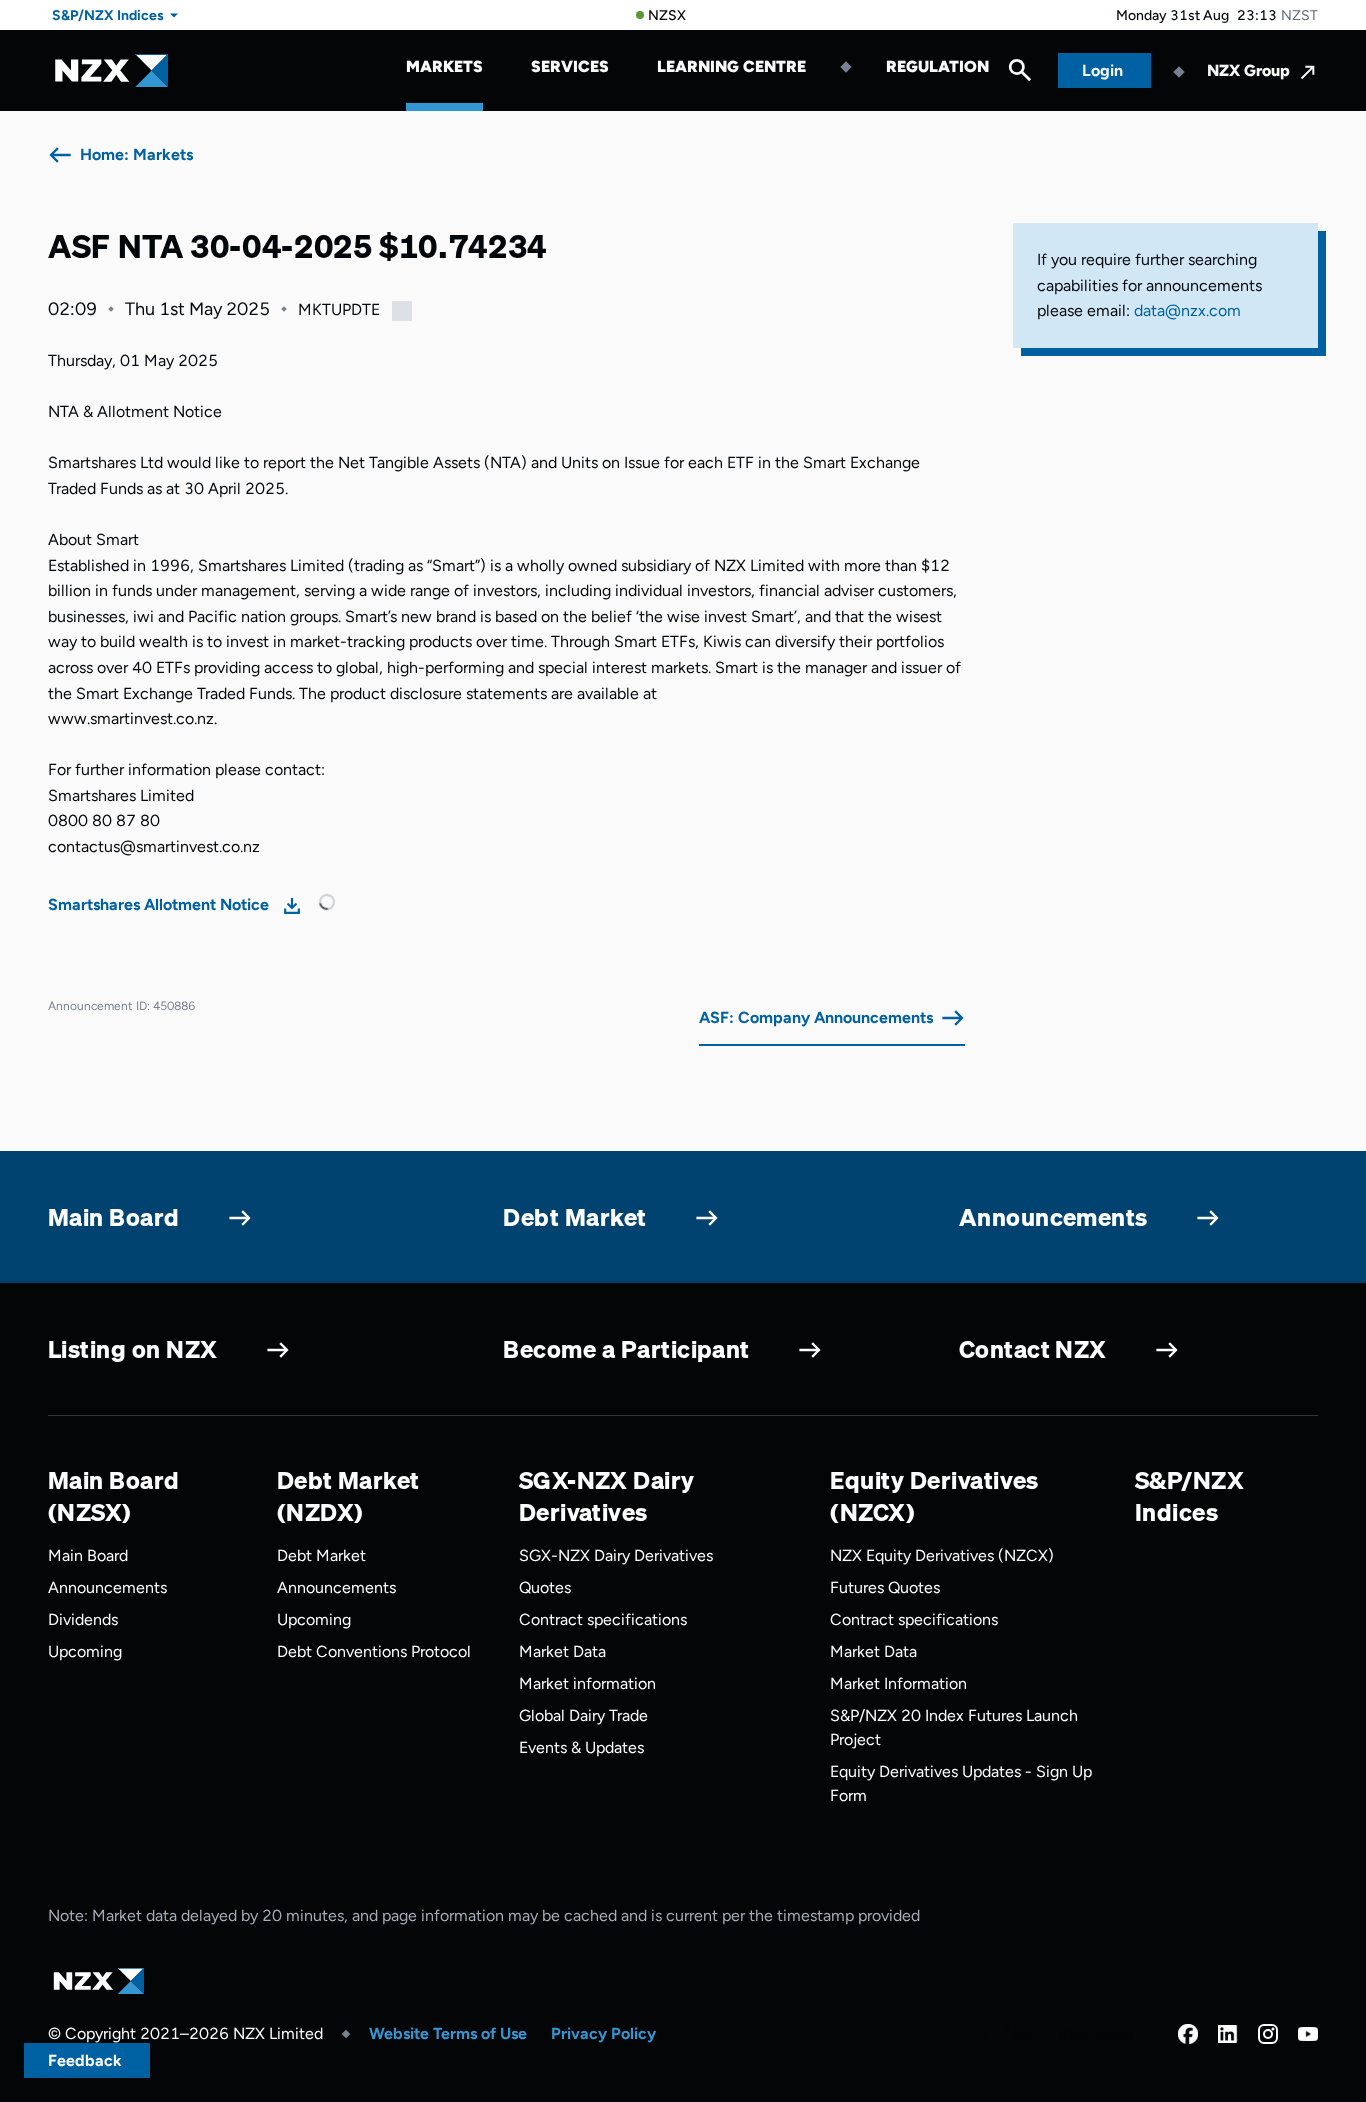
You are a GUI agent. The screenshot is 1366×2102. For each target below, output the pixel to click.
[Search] (1020, 75)
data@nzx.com (1187, 310)
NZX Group (1248, 70)
